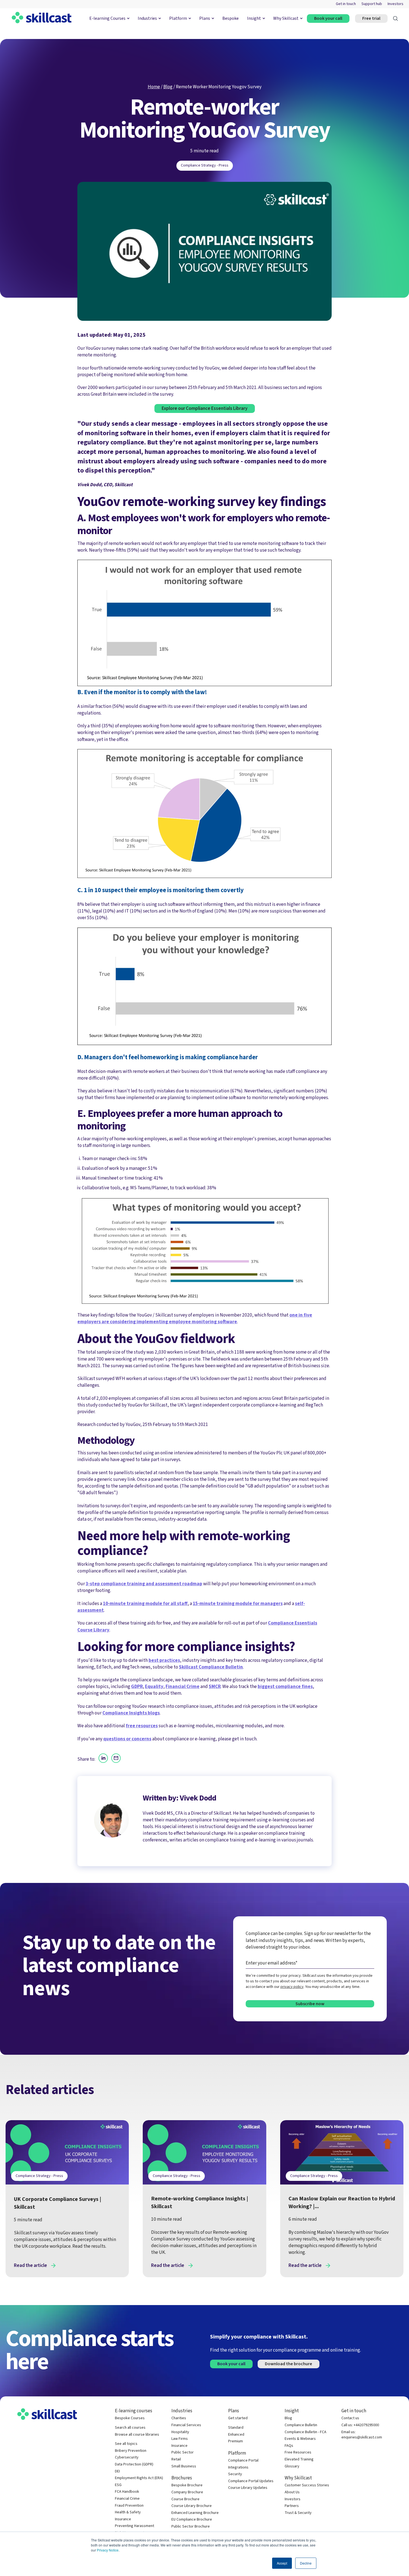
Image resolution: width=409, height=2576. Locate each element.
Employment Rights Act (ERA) (139, 2478)
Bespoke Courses (130, 2418)
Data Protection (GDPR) (134, 2464)
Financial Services (186, 2425)
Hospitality (180, 2432)
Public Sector (183, 2453)
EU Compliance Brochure (192, 2520)
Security (235, 2474)
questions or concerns (127, 1739)
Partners (292, 2506)
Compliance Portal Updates (251, 2481)
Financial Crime (183, 1686)
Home (154, 87)
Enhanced (236, 2435)
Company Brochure (187, 2492)
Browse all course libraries (137, 2435)
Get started (238, 2418)
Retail (176, 2459)
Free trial (371, 18)
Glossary (292, 2466)
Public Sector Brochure (191, 2527)
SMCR (215, 1686)
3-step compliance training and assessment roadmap (144, 1584)
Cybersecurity (127, 2458)
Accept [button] (282, 2563)
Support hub (372, 4)
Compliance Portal (243, 2461)
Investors (396, 4)
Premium (236, 2441)
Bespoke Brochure (187, 2485)
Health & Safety (128, 2512)
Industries (147, 18)
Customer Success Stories (307, 2485)
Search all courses (130, 2428)
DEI (117, 2471)
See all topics (126, 2444)
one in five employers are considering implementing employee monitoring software (195, 1318)
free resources (142, 1726)
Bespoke (231, 18)
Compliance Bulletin (301, 2425)
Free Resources (298, 2453)
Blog (168, 87)
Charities (179, 2418)
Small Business (184, 2466)
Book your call (328, 18)
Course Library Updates (248, 2488)
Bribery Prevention (131, 2451)
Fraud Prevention (129, 2506)
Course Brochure (185, 2499)
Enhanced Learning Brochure (195, 2513)
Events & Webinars (300, 2439)
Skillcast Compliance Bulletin (211, 1667)
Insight (254, 18)
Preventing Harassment (135, 2526)
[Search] (396, 19)
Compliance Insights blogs (131, 1713)
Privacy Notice (108, 2550)
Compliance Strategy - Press (205, 165)
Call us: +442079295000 (360, 2425)
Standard (236, 2428)
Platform (178, 18)
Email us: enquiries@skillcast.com (362, 2435)
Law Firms (180, 2439)
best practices (164, 1660)
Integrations (238, 2468)
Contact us (350, 2418)
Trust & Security (298, 2513)
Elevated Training (299, 2459)
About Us (292, 2492)
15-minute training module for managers (238, 1603)
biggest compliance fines (285, 1686)
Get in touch (346, 4)
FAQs (289, 2446)
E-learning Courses (107, 18)
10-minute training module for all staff (145, 1603)
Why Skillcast (286, 18)
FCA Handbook (127, 2492)
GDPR (137, 1686)
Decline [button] (306, 2563)
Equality (154, 1686)
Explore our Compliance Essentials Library (205, 408)
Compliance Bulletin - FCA (305, 2432)
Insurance (123, 2519)
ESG (118, 2485)
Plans (205, 18)
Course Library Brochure (192, 2506)
